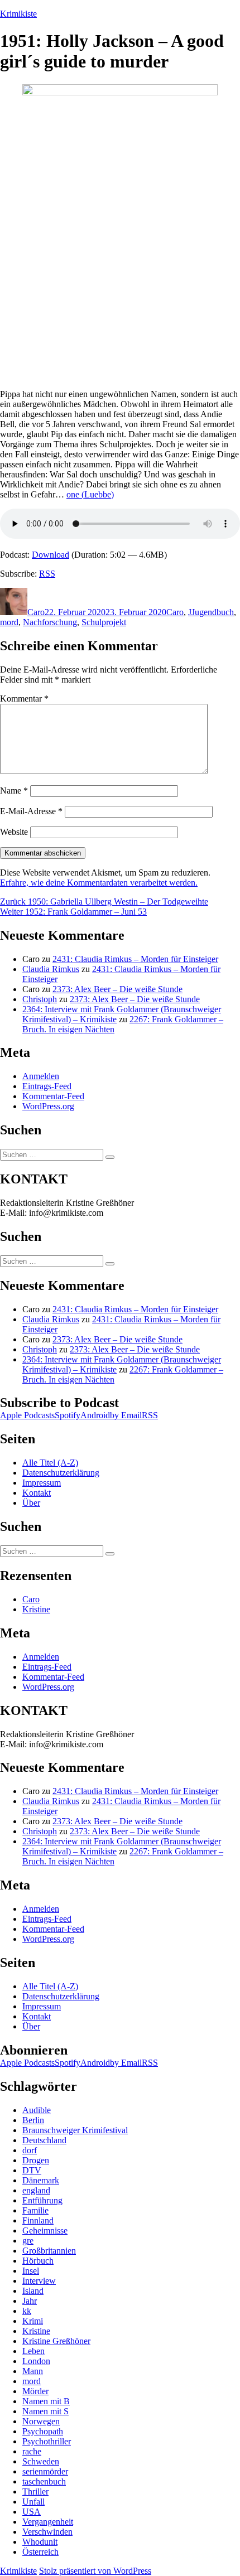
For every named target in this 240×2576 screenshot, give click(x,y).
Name (14, 791)
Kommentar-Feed (53, 1096)
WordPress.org (48, 1106)
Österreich (40, 2552)
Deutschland (44, 2140)
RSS (47, 574)
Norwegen (41, 2421)
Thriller (35, 2492)
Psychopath (43, 2431)
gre (28, 2241)
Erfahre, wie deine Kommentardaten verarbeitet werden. (99, 883)
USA (32, 2512)
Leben (33, 2351)
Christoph (40, 999)
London (36, 2361)
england (36, 2190)
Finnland (38, 2220)
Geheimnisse (45, 2231)
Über (31, 1503)
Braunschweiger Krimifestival (75, 2130)
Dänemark (41, 2180)
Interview (39, 2281)
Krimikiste (18, 14)
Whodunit (40, 2542)
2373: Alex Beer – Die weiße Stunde (117, 989)
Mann (33, 2371)
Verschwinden (47, 2532)
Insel (31, 2271)
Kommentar (24, 699)
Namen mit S (45, 2411)
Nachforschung (50, 622)
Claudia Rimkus (51, 969)
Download (51, 555)
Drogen (36, 2160)
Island (33, 2291)
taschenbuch (44, 2481)
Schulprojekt (104, 622)
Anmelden (41, 1076)
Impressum (42, 1483)
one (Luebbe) (90, 494)
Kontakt (37, 1493)
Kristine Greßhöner (56, 2341)
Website (14, 832)
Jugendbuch (213, 612)
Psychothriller (47, 2441)
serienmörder (45, 2471)
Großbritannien (49, 2251)
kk (27, 2311)
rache (32, 2451)
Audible (37, 2110)
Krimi (33, 2321)
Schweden (41, 2461)
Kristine (36, 1609)
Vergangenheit (48, 2522)
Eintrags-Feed (47, 1086)
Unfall (33, 2502)
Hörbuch (38, 2261)
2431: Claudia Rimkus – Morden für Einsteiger (135, 959)
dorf (30, 2150)
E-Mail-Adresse (31, 811)
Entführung (42, 2200)
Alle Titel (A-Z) (50, 1463)
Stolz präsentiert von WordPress (95, 2571)
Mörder (35, 2391)
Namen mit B (46, 2401)
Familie (35, 2210)
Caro (36, 612)
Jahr (30, 2301)
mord (9, 622)
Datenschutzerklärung (61, 1473)
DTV (32, 2170)
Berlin (33, 2120)
